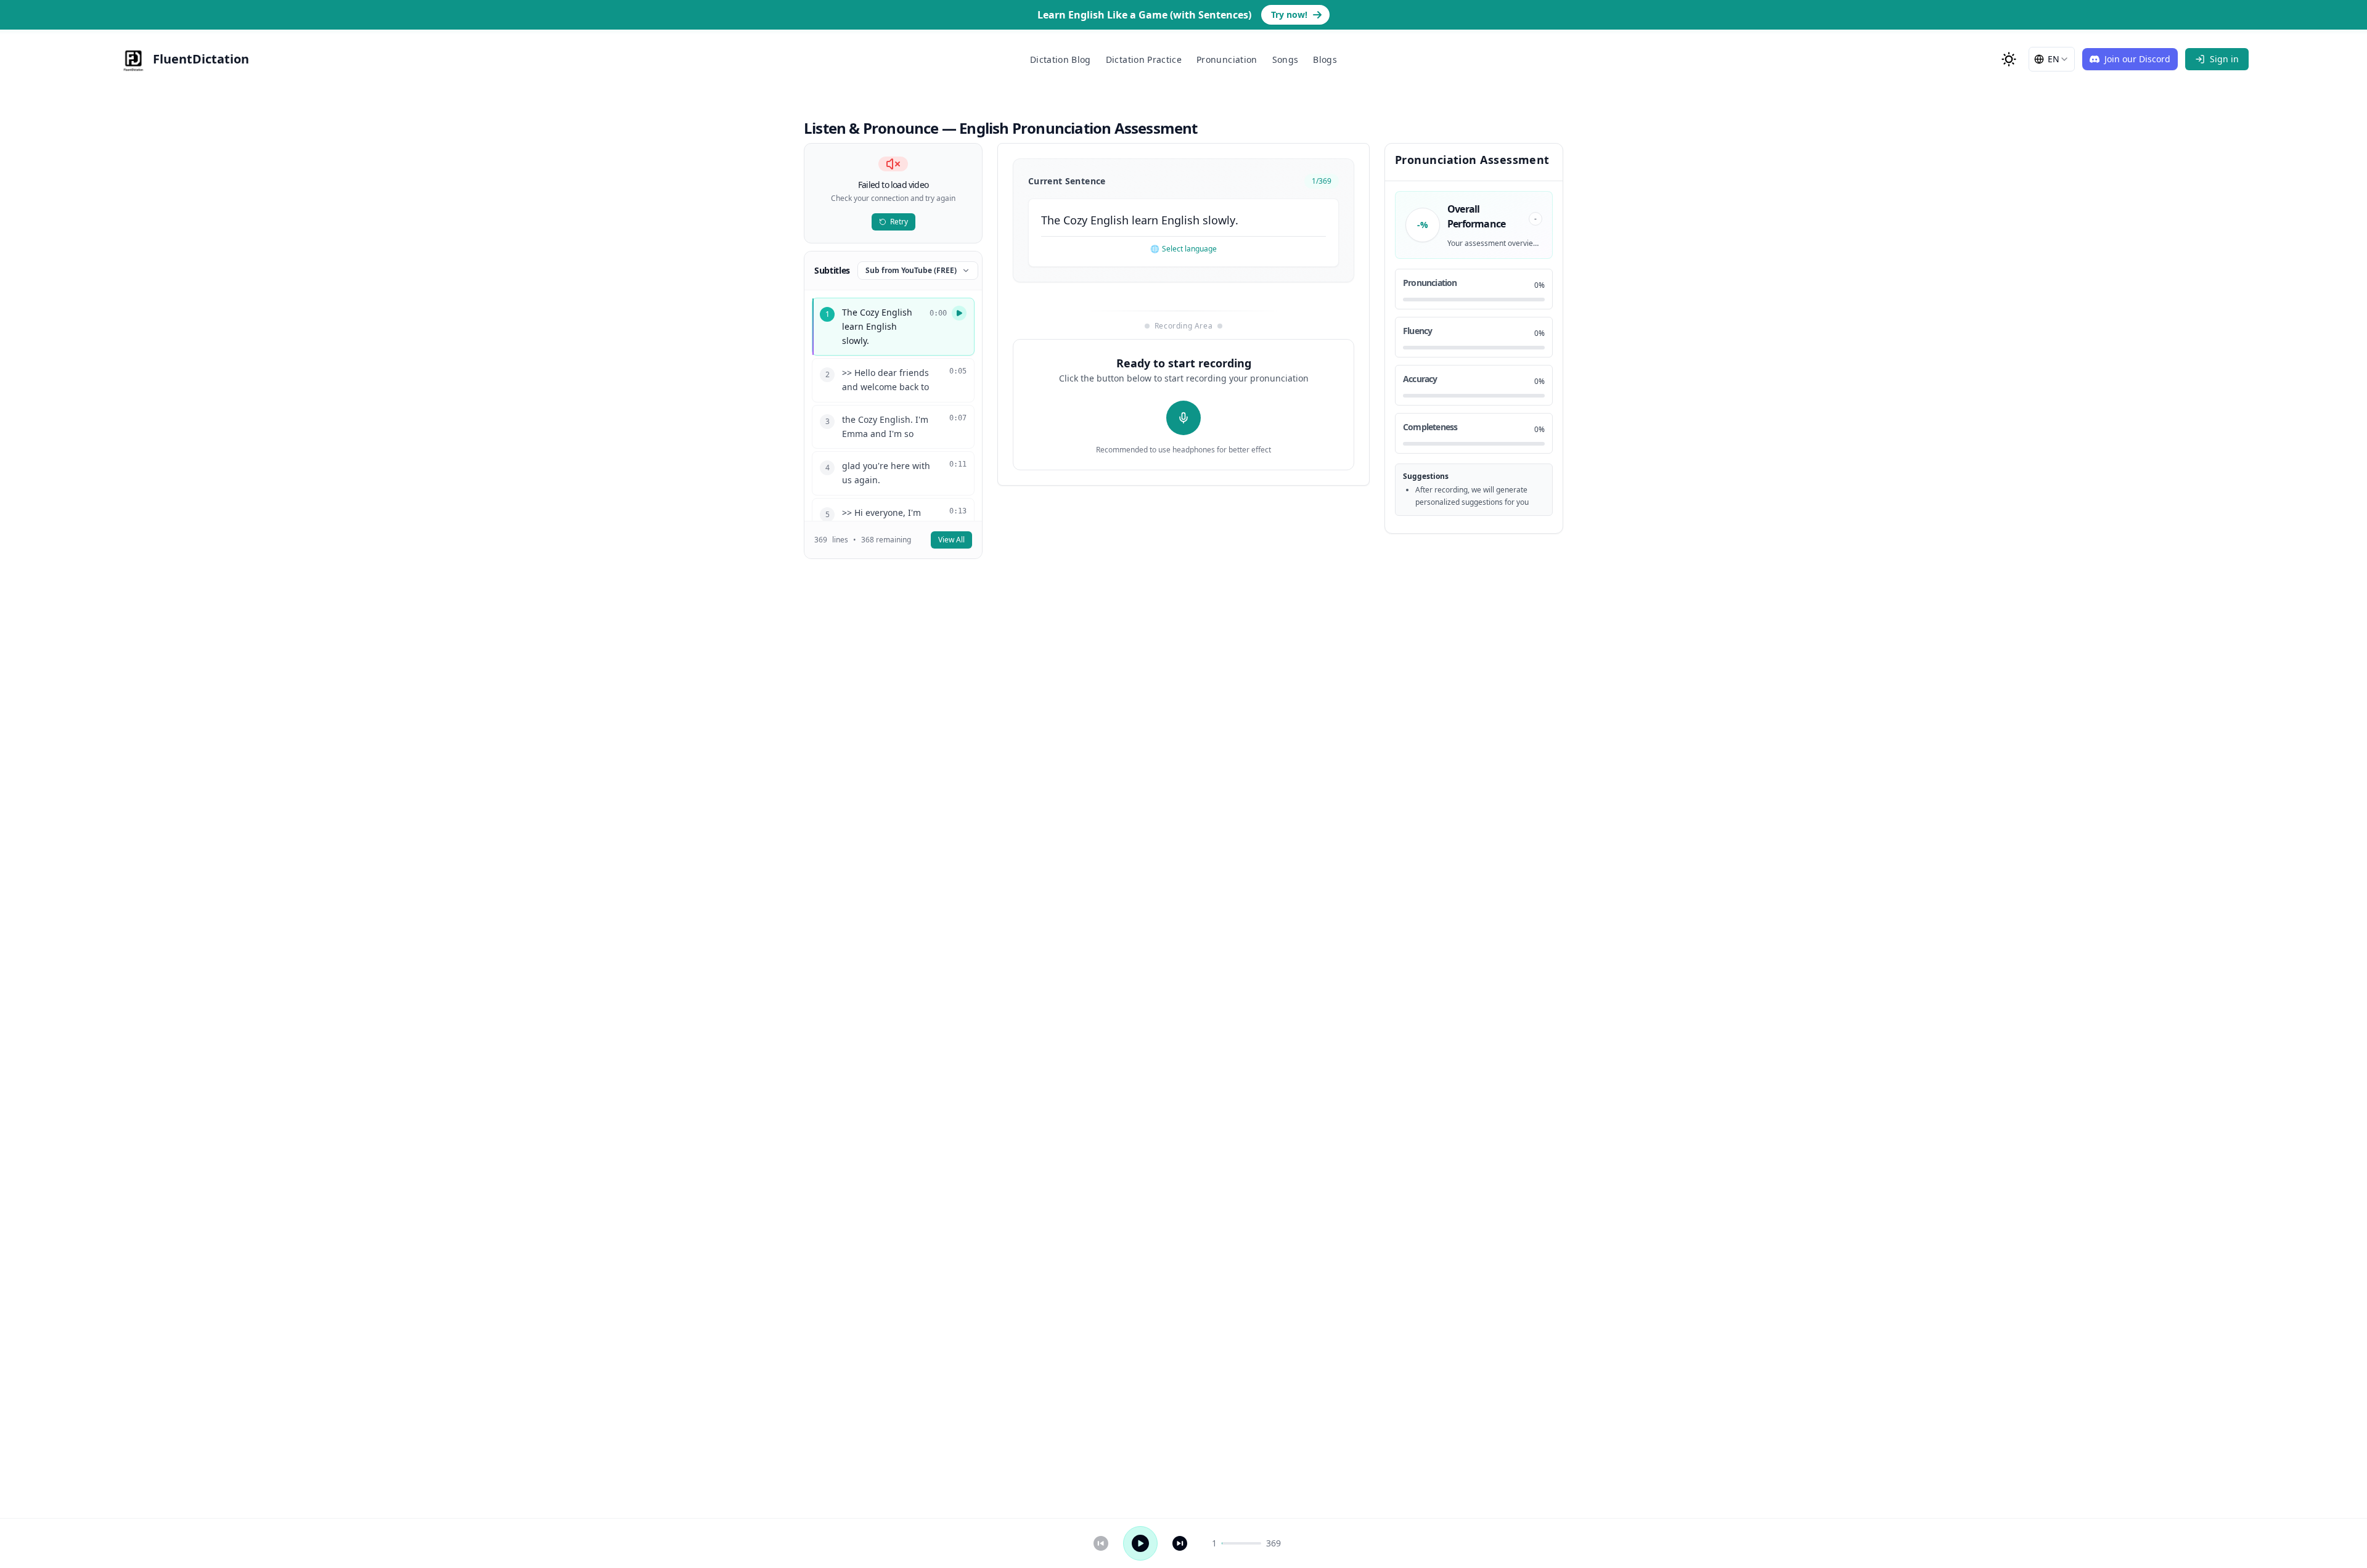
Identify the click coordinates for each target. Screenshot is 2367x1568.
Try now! (1289, 14)
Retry (899, 222)
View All (951, 540)
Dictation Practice (1144, 59)
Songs (1286, 59)
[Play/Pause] (1140, 1543)
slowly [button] (1219, 220)
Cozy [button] (1075, 220)
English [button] (1110, 220)
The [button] (1051, 220)
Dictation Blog (1061, 59)
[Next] (1180, 1543)
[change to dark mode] (2009, 59)
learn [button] (1145, 220)
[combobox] (2052, 59)
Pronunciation (1227, 59)
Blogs (1325, 59)
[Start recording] (1183, 418)
